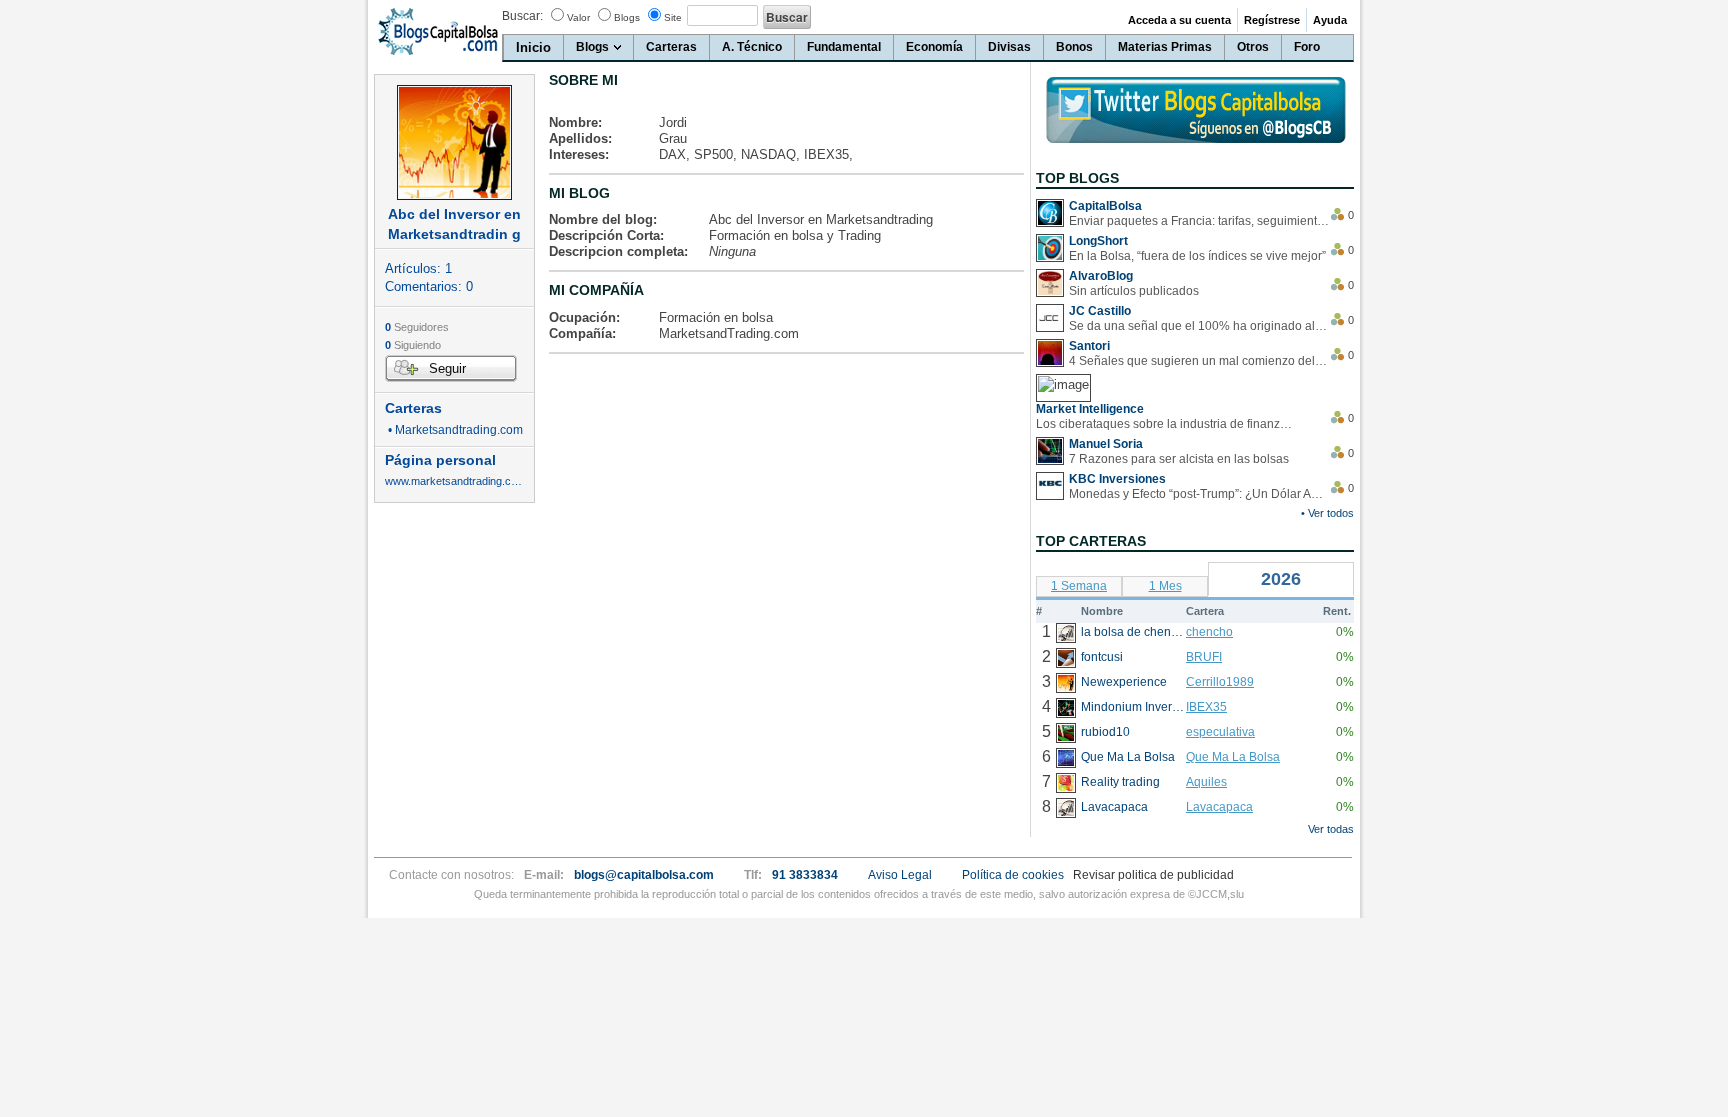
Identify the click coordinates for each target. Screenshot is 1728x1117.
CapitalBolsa (1105, 206)
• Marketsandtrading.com (454, 430)
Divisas (1009, 47)
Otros (1253, 47)
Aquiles (1206, 782)
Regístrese (1272, 20)
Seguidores (417, 327)
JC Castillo (1100, 311)
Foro (1307, 47)
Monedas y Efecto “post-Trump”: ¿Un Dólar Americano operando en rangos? (1199, 494)
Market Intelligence (1090, 409)
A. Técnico (752, 47)
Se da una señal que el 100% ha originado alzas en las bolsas (1199, 326)
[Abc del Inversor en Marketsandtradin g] (454, 142)
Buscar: (522, 16)
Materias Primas (1165, 47)
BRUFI (1204, 657)
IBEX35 (1206, 707)
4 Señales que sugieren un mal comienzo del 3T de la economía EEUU (1199, 361)
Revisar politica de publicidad (1153, 875)
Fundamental (844, 47)
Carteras (671, 47)
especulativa (1220, 732)
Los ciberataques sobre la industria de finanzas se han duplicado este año (1166, 424)
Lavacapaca (1219, 807)
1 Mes (1165, 586)
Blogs (627, 17)
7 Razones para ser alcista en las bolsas (1179, 459)
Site (673, 17)
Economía (934, 47)
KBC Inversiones (1117, 479)
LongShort (1098, 241)
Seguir (447, 368)
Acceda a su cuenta (1179, 20)
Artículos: (418, 268)
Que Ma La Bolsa (1233, 757)
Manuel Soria (1106, 444)
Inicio (533, 47)
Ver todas (1331, 829)
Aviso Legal (900, 875)
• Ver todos (1327, 513)
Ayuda (1330, 20)
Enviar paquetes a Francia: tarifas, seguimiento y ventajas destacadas (1199, 221)
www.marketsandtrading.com (454, 481)
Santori (1089, 346)
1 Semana (1079, 586)
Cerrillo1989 (1220, 682)
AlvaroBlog (1101, 276)
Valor (578, 17)
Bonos (1074, 47)
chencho (1209, 632)
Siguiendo (413, 345)
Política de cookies (1013, 875)
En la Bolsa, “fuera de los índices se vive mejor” (1197, 256)
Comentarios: (429, 286)
